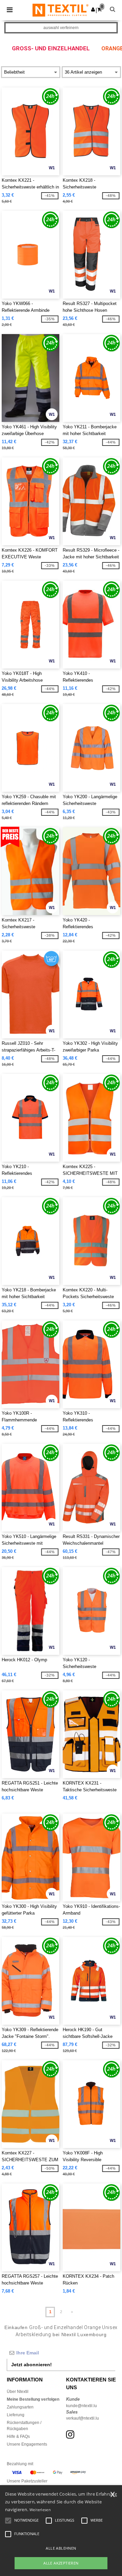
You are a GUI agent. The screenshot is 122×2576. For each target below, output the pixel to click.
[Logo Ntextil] (60, 10)
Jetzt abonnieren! (32, 2365)
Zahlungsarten (20, 2407)
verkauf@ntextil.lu (83, 2418)
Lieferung (16, 2415)
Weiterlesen (40, 2510)
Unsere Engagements (27, 2444)
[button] (93, 9)
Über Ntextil (18, 2392)
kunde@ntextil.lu (82, 2406)
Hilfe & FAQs (18, 2436)
